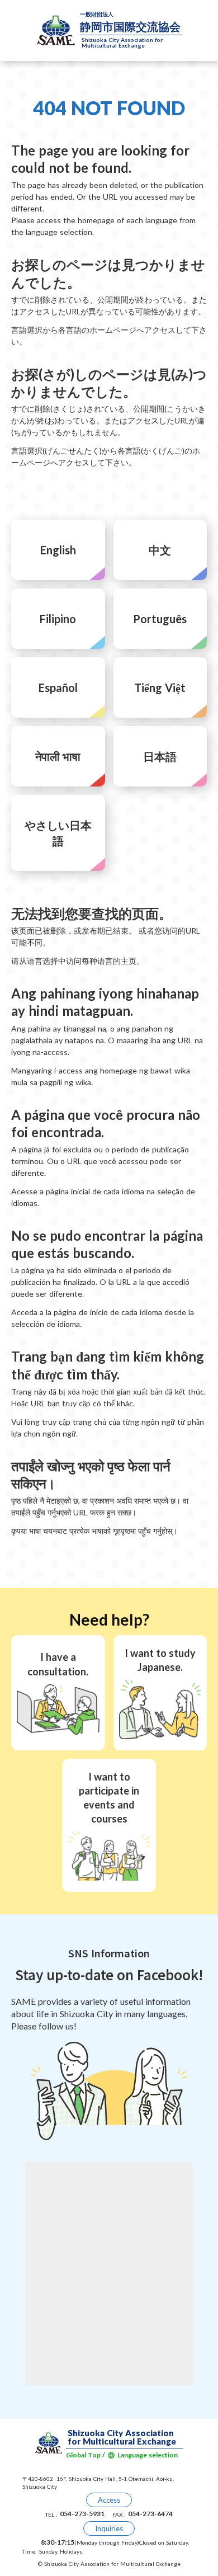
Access (109, 2500)
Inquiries (109, 2528)
